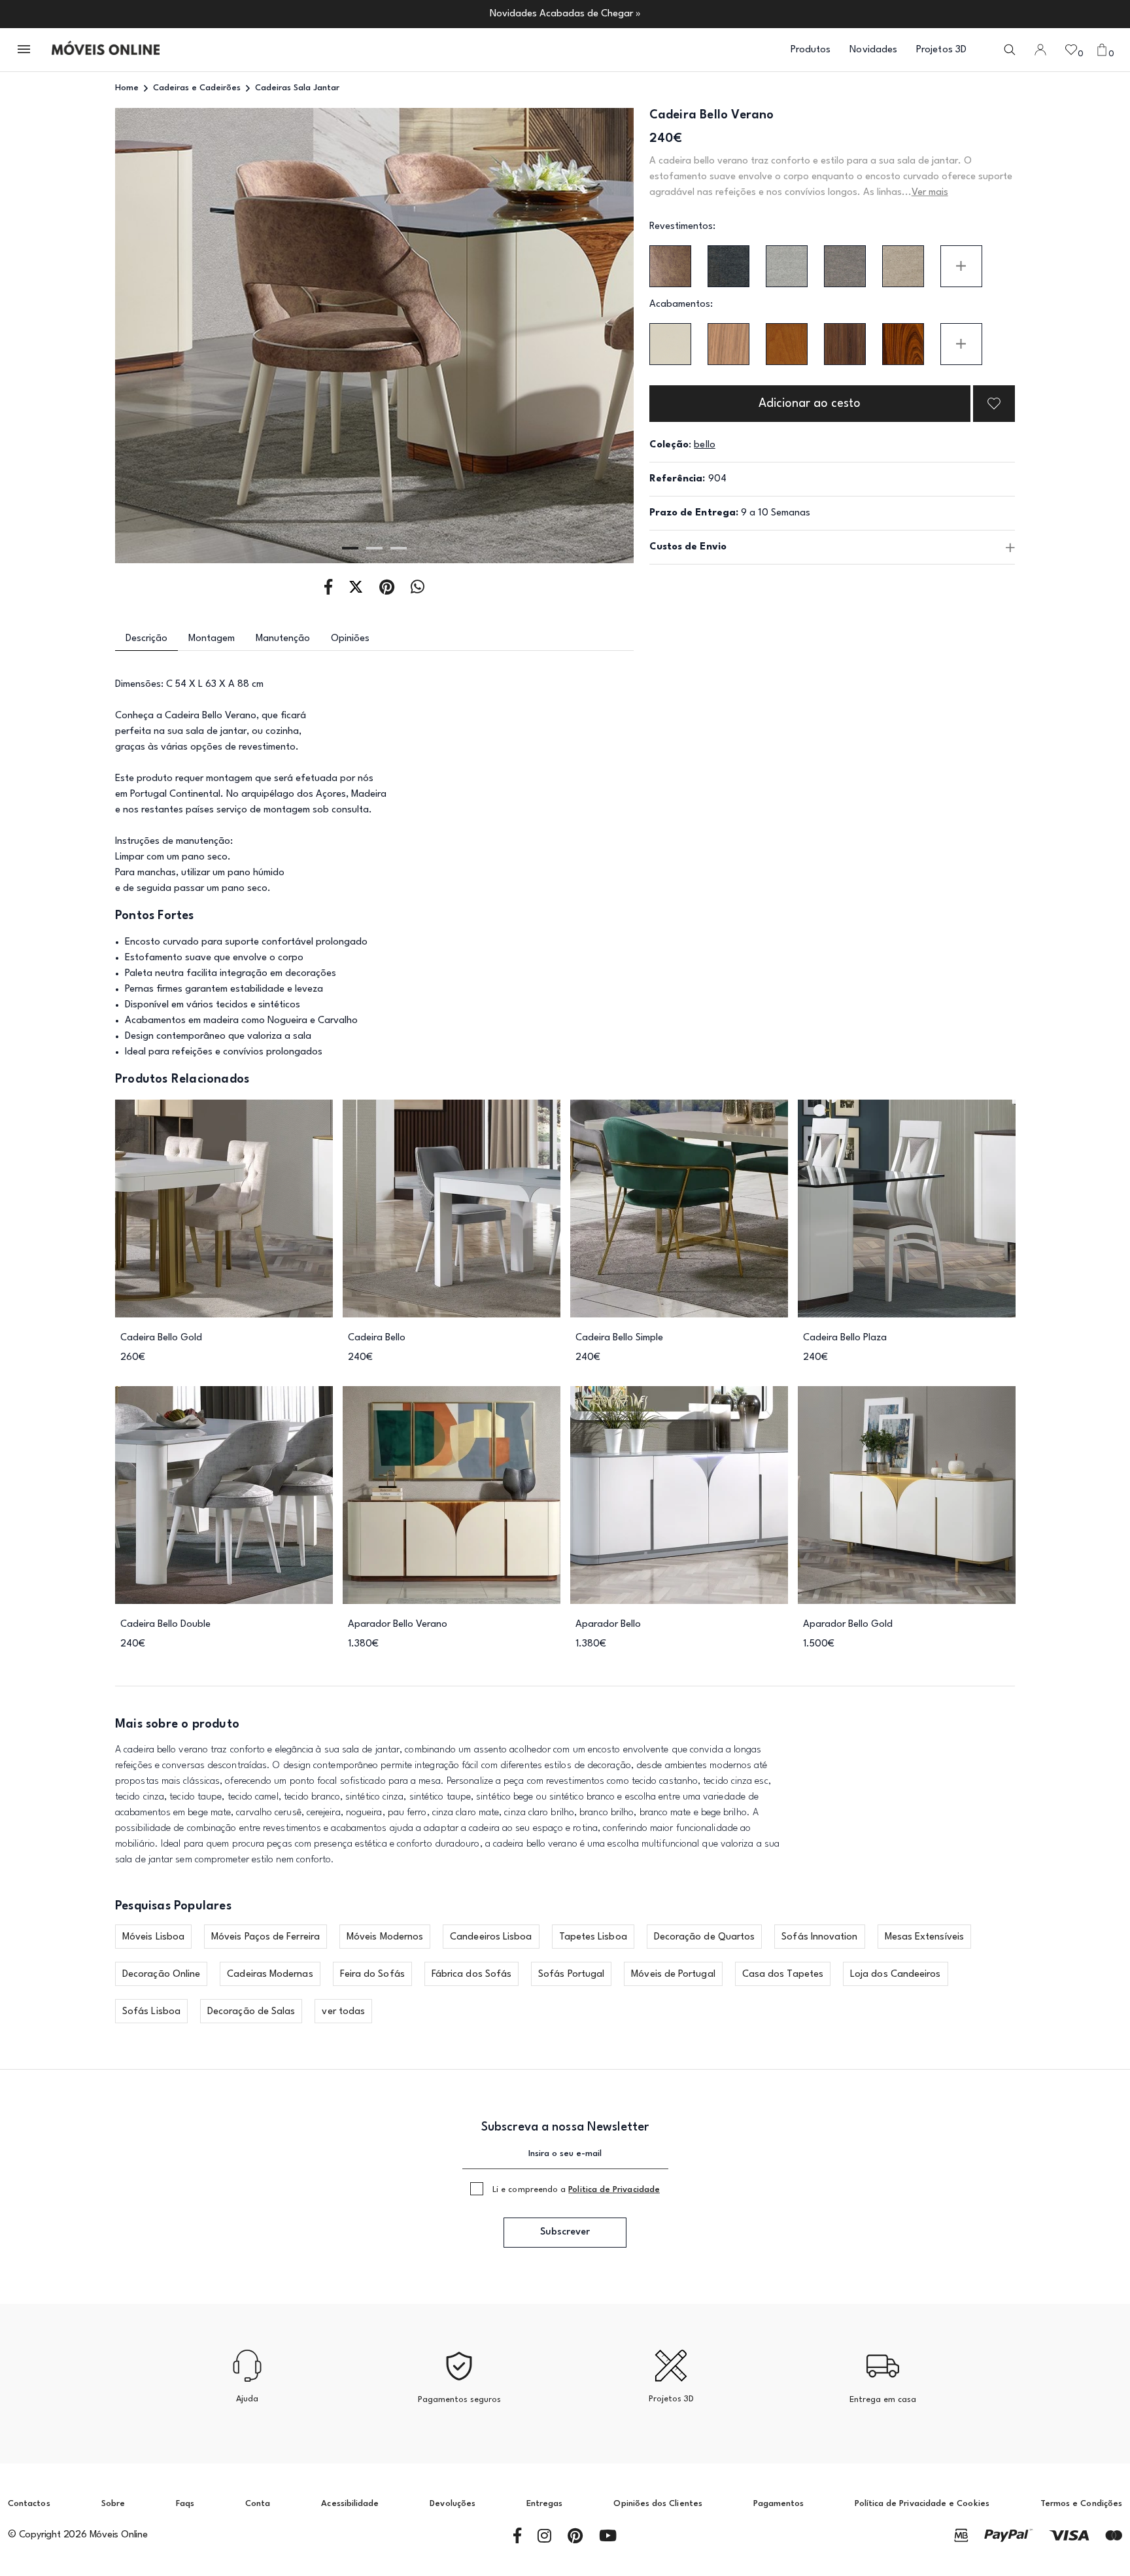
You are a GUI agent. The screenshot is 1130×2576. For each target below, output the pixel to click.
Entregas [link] (545, 2504)
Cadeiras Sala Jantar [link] (297, 88)
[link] (106, 50)
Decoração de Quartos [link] (705, 1937)
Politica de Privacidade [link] (614, 2190)
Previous (167, 336)
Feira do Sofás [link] (372, 1975)
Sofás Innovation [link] (819, 1937)
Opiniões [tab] (350, 639)
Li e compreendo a (576, 2190)
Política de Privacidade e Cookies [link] (922, 2504)
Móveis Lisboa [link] (153, 1937)
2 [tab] (374, 548)
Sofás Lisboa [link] (151, 2012)
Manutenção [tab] (283, 639)
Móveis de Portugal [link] (673, 1975)
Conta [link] (258, 2504)
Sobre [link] (113, 2504)
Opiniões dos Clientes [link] (658, 2504)
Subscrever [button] (565, 2232)
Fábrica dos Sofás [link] (471, 1975)
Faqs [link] (185, 2504)
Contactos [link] (29, 2504)
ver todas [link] (343, 2012)
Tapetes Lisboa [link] (593, 1937)
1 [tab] (350, 548)
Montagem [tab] (212, 639)
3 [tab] (399, 548)
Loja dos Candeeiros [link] (896, 1975)
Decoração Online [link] (161, 1975)
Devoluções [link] (453, 2504)
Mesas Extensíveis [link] (924, 1937)
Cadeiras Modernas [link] (270, 1975)
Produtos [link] (811, 50)
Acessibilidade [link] (350, 2504)
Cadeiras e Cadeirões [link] (197, 88)
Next (582, 336)
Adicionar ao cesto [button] (810, 404)
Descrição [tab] (146, 639)
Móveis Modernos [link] (385, 1937)
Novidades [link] (873, 50)
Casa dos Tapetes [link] (783, 1975)
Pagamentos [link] (779, 2504)
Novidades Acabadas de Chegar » (565, 14)
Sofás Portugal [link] (571, 1975)
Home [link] (127, 88)
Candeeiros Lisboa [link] (491, 1937)
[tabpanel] (374, 336)
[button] (25, 50)
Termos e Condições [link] (1081, 2504)
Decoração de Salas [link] (251, 2012)
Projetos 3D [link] (941, 50)
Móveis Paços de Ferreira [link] (265, 1937)
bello (704, 445)
